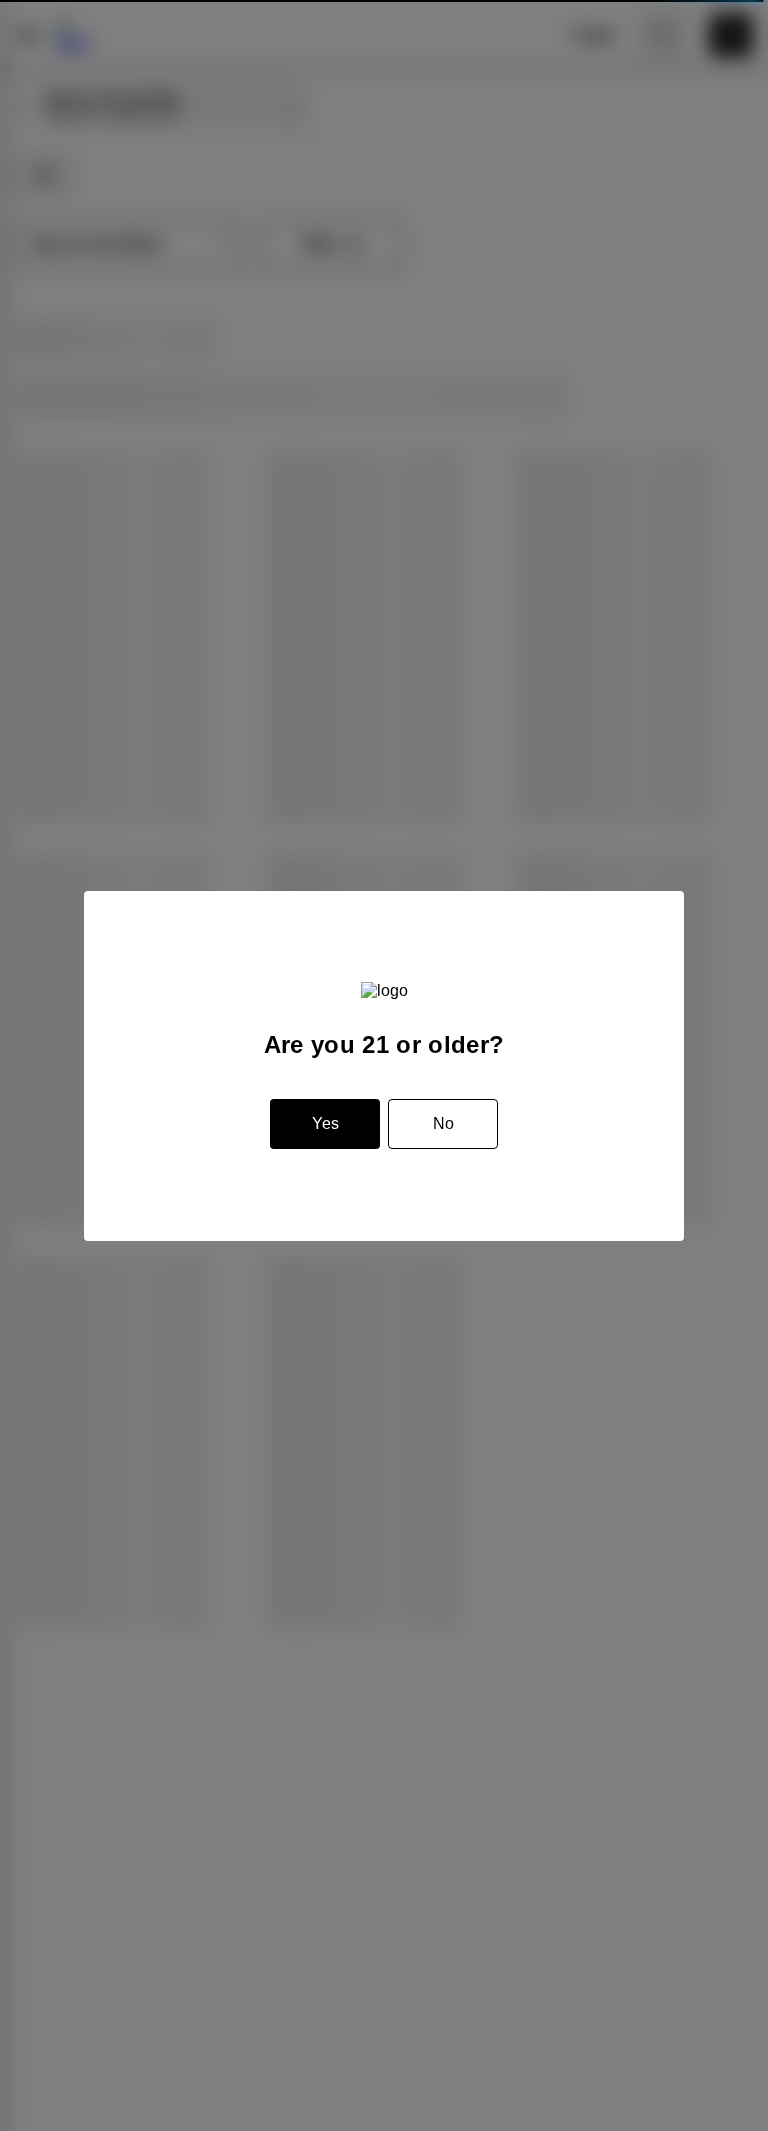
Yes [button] (325, 1123)
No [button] (443, 1123)
